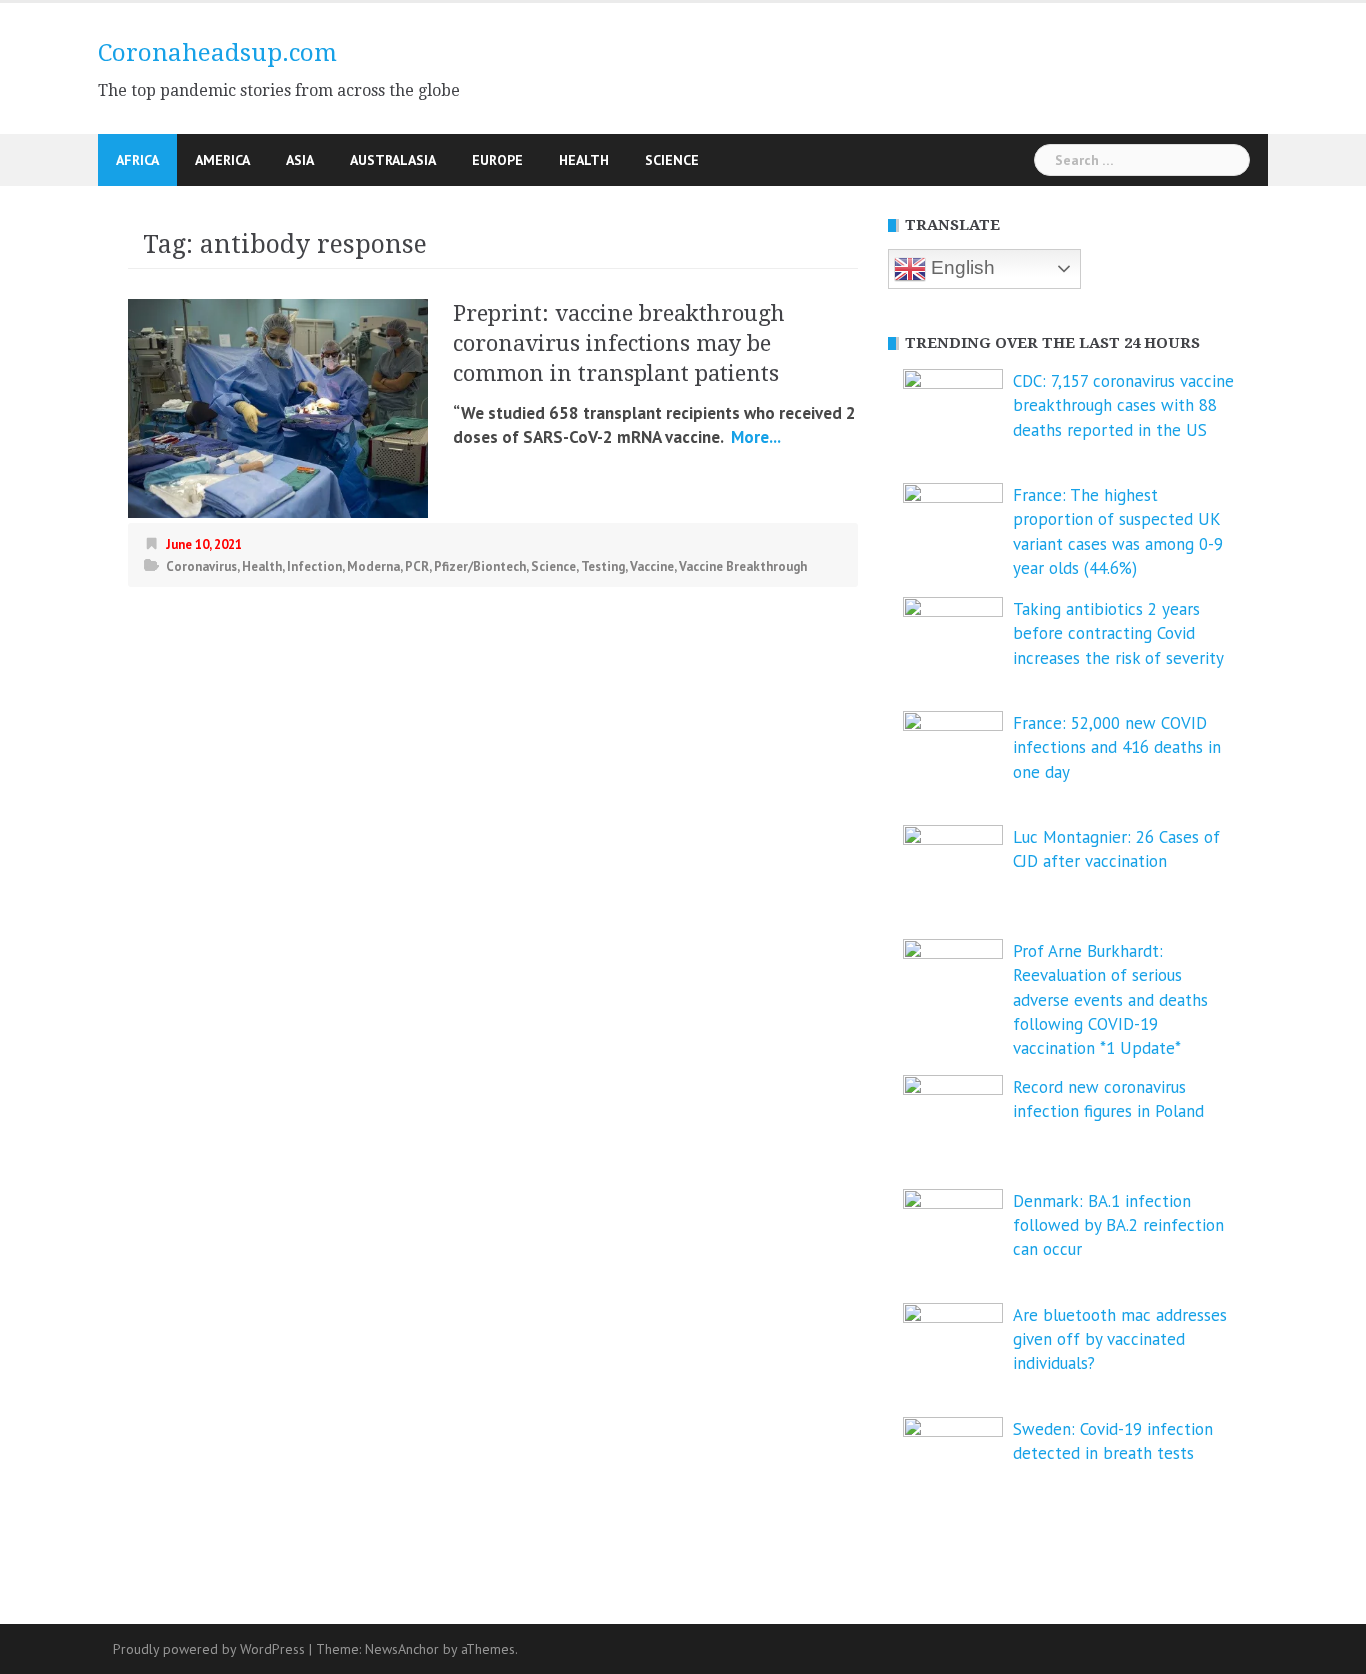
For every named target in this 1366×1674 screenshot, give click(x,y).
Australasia (393, 160)
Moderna (373, 566)
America (222, 160)
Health (584, 160)
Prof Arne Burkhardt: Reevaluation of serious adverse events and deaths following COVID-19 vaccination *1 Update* (1110, 999)
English (960, 267)
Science (672, 160)
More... (754, 437)
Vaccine (652, 566)
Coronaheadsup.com (217, 53)
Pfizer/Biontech (480, 566)
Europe (497, 160)
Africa (137, 160)
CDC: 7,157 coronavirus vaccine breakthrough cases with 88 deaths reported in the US (1123, 405)
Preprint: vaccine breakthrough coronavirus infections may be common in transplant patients (619, 343)
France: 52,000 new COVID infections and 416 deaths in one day (1117, 747)
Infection (314, 566)
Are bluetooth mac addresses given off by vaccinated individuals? (1120, 1339)
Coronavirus (201, 566)
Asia (300, 160)
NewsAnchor (402, 1649)
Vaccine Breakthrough (743, 566)
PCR (417, 566)
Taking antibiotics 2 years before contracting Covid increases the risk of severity (1118, 633)
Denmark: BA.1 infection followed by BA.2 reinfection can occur (1118, 1225)
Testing (603, 566)
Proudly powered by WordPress (209, 1649)
